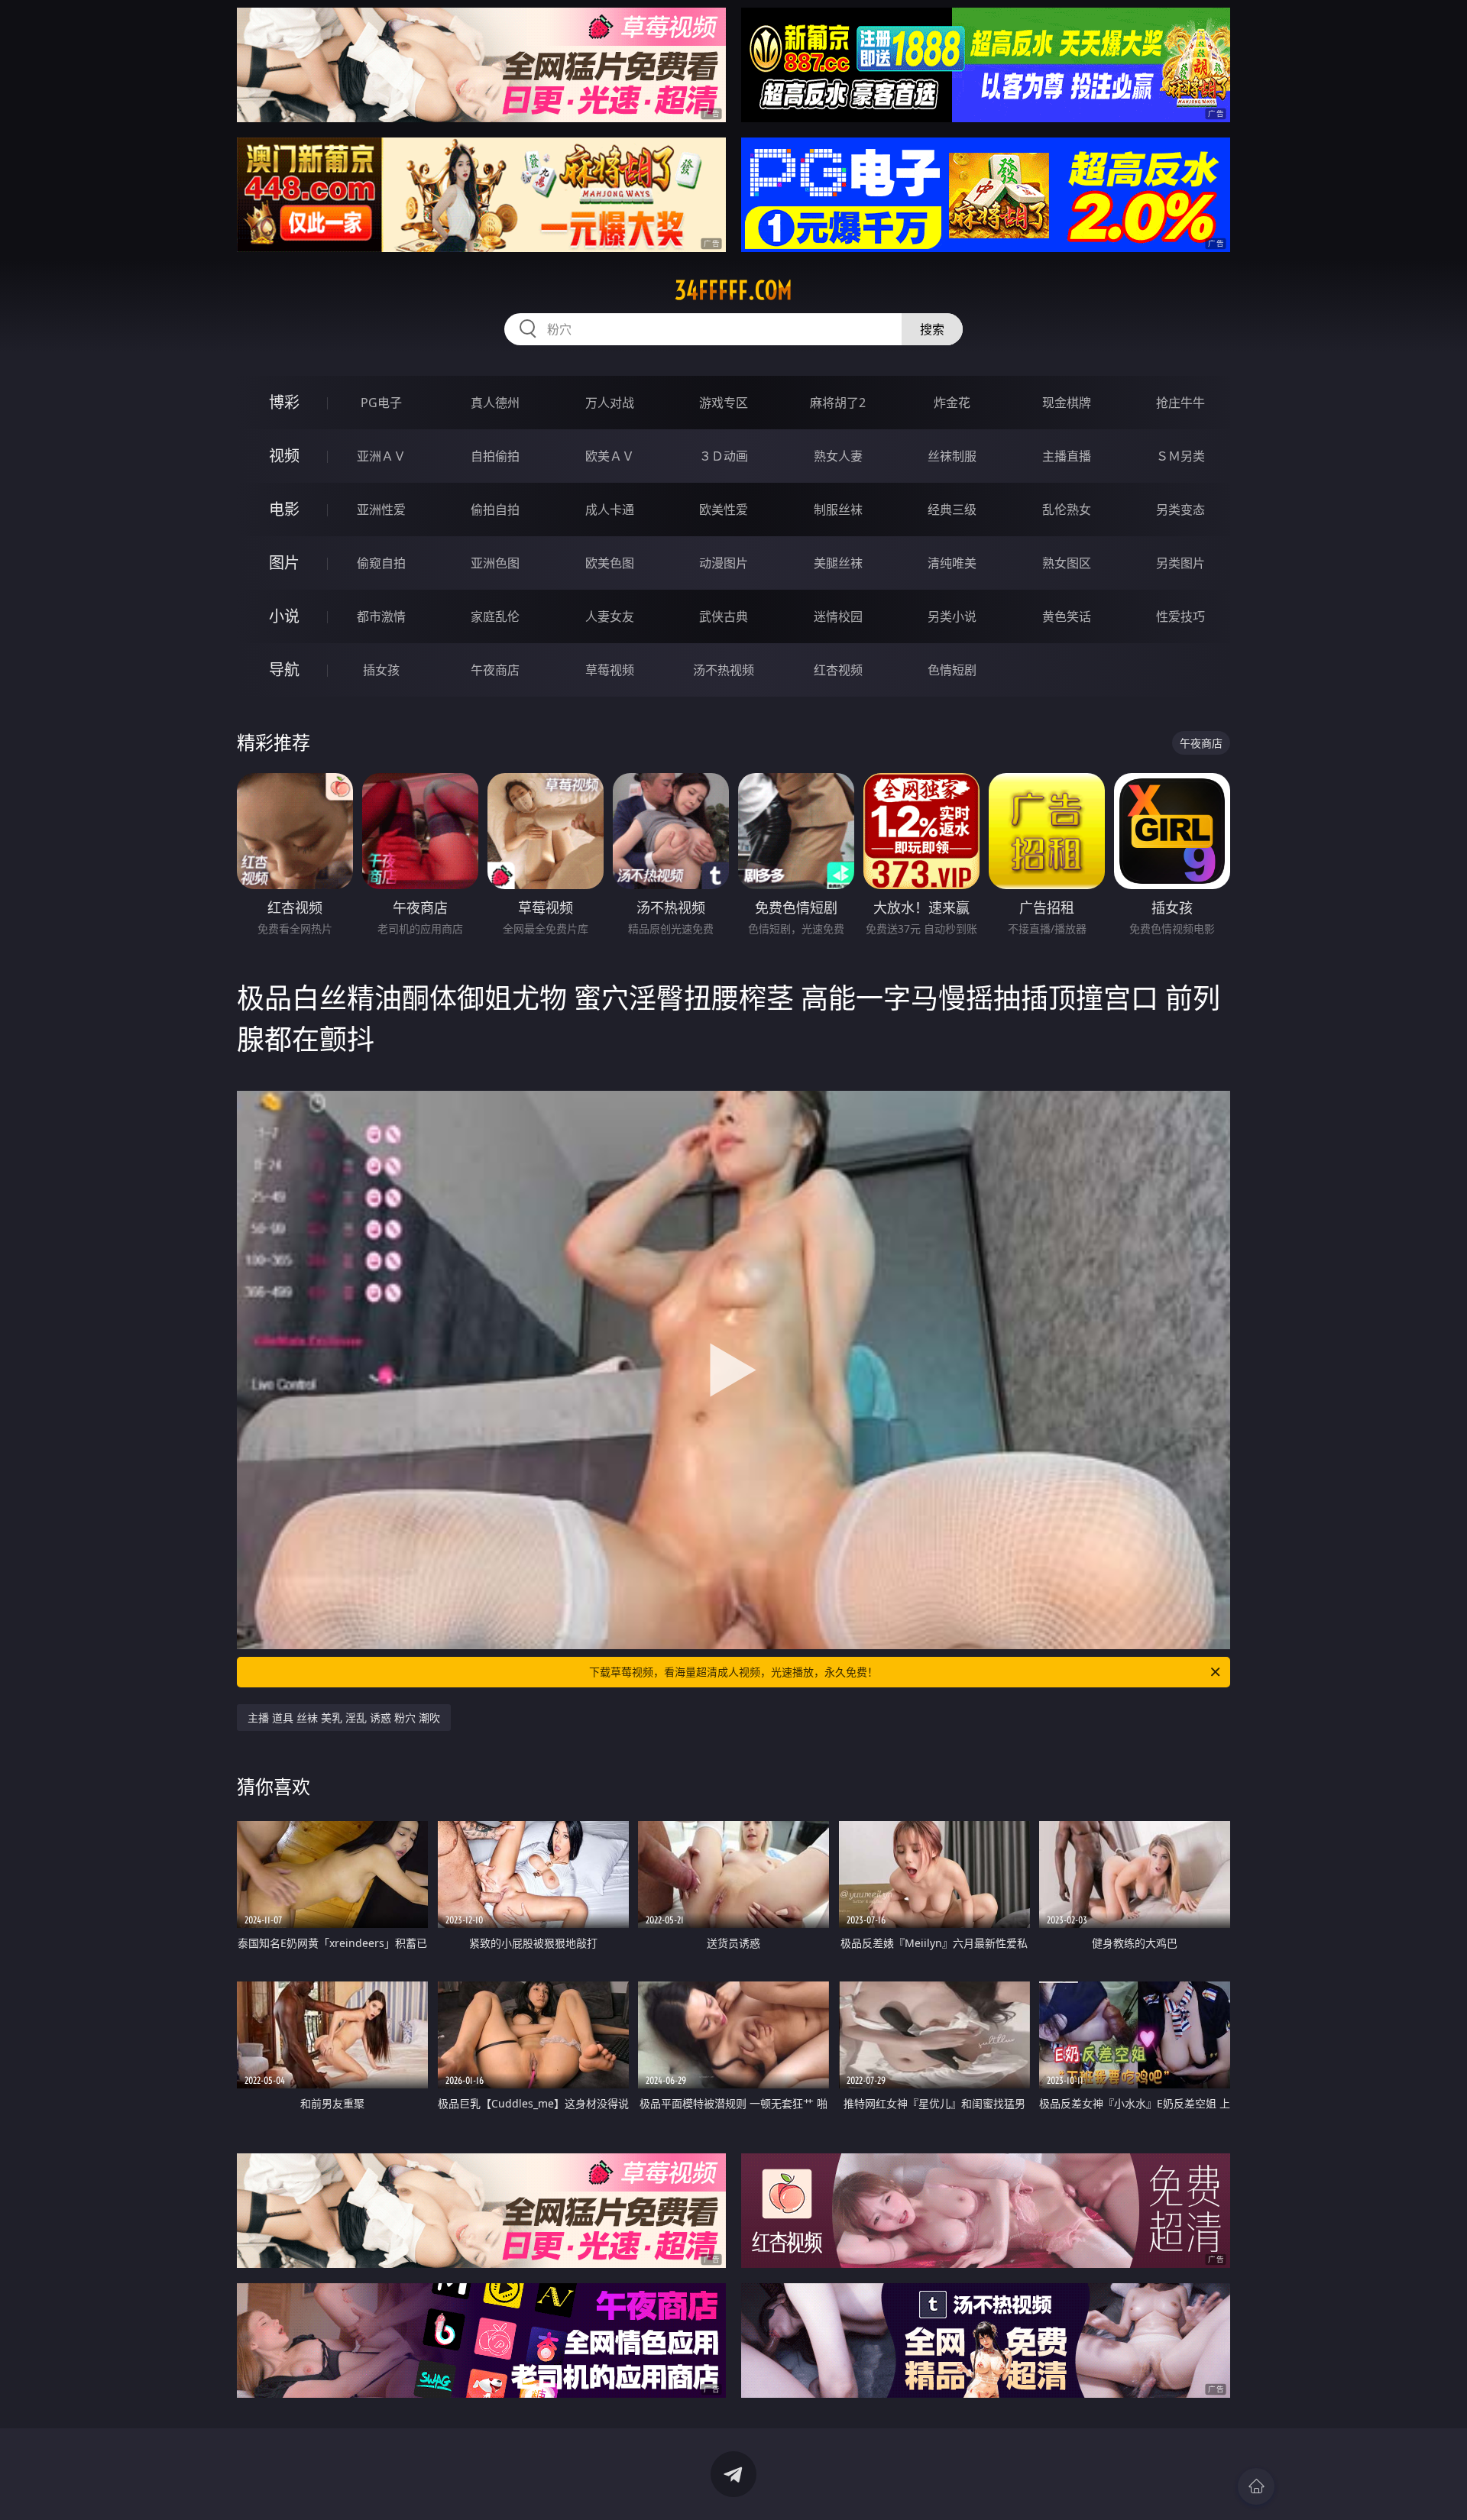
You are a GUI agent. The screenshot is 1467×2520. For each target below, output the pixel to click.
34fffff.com (733, 290)
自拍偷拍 (495, 456)
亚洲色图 (495, 563)
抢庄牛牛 (1180, 403)
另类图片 (1180, 563)
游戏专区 (724, 403)
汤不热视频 (724, 670)
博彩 (284, 402)
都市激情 (381, 616)
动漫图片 (724, 563)
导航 (284, 670)
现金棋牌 (1067, 403)
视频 (284, 456)
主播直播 (1067, 456)
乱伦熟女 (1067, 509)
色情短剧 (952, 670)
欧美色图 (610, 563)
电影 (284, 509)
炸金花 (952, 403)
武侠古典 (724, 616)
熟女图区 (1067, 563)
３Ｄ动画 (724, 456)
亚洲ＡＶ (381, 456)
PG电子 (381, 403)
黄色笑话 (1067, 616)
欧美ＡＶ (610, 456)
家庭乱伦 (495, 616)
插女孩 (381, 670)
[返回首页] (1256, 2486)
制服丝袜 (838, 509)
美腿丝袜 (838, 563)
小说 (284, 616)
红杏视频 (838, 670)
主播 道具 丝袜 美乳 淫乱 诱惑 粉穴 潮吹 (344, 1718)
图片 (284, 563)
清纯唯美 (952, 563)
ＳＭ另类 (1180, 456)
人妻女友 (610, 616)
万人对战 (610, 403)
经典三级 (952, 509)
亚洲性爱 (381, 509)
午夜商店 (495, 670)
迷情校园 (838, 616)
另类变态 (1180, 509)
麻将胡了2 (838, 403)
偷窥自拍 (381, 563)
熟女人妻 (838, 456)
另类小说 (952, 616)
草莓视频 (610, 670)
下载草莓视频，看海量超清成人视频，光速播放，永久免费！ (733, 1672)
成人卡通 (610, 509)
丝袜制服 (952, 456)
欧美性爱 (724, 509)
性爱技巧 (1180, 616)
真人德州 (495, 403)
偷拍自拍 (495, 509)
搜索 (932, 329)
